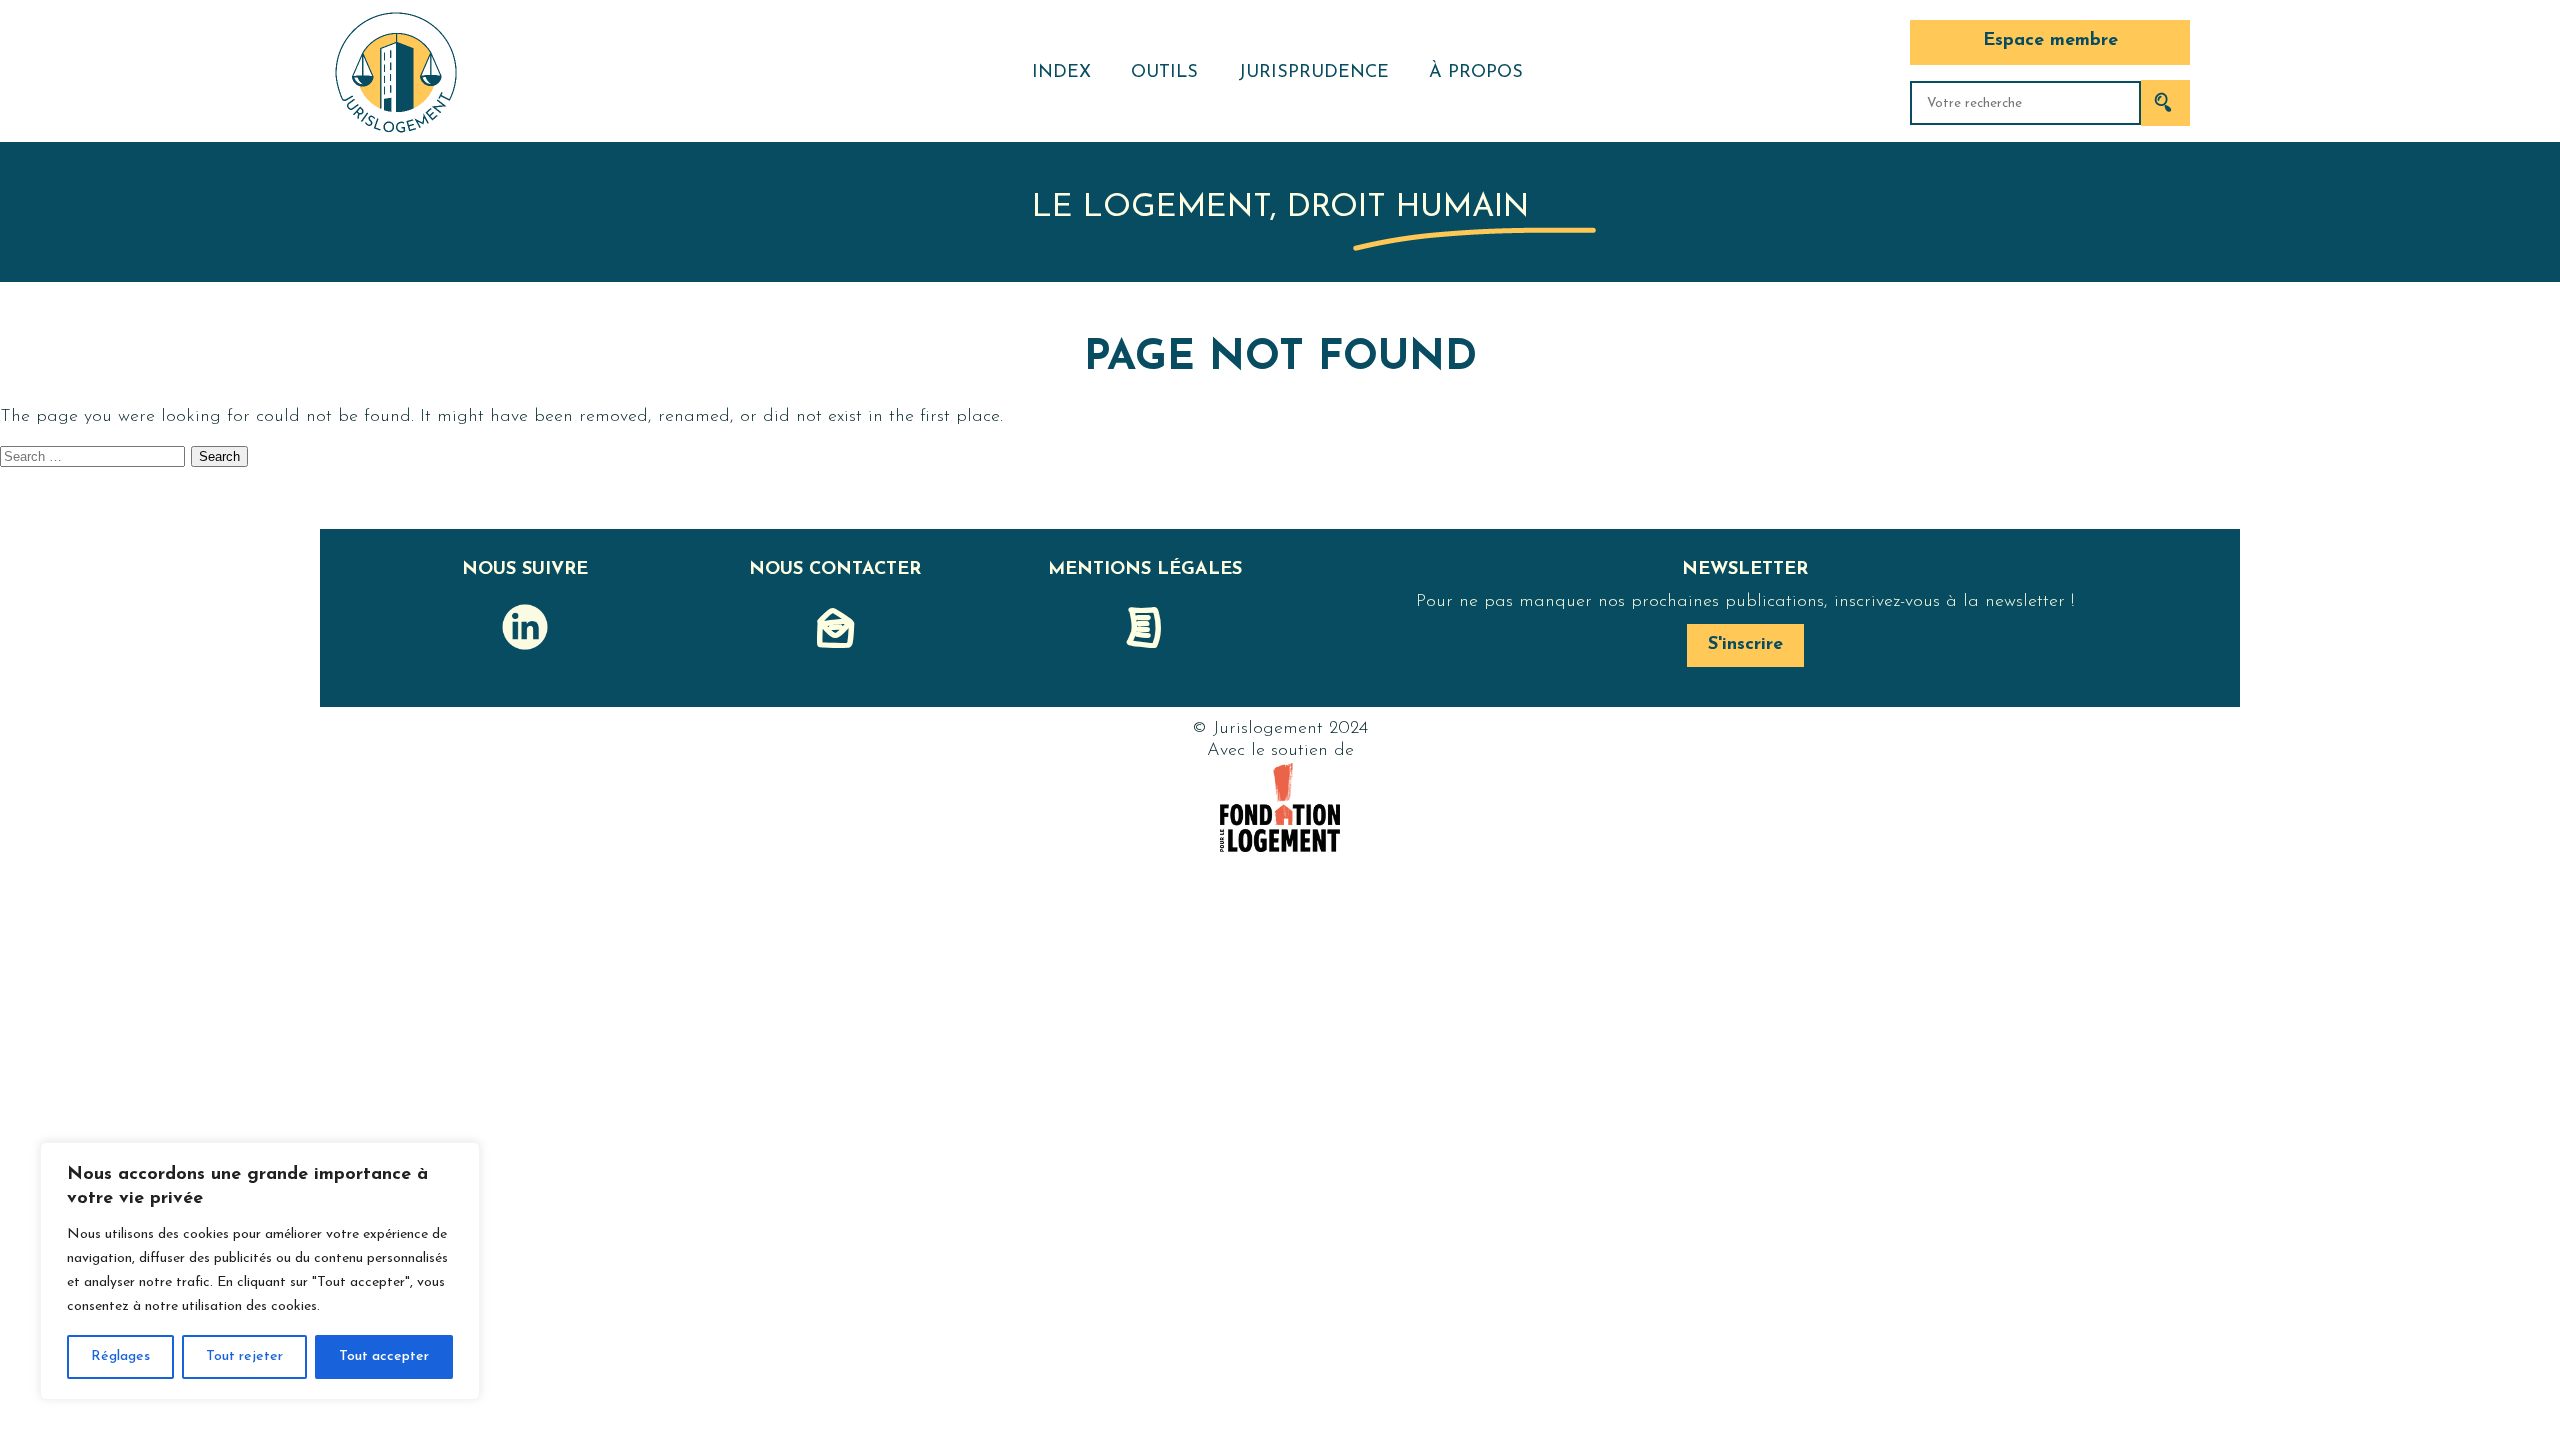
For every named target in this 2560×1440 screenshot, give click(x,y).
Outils (1164, 73)
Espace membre (2050, 41)
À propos (1476, 73)
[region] (260, 1271)
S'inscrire (1745, 645)
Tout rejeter (244, 1356)
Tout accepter (384, 1356)
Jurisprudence (1313, 73)
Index (1061, 73)
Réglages (120, 1356)
